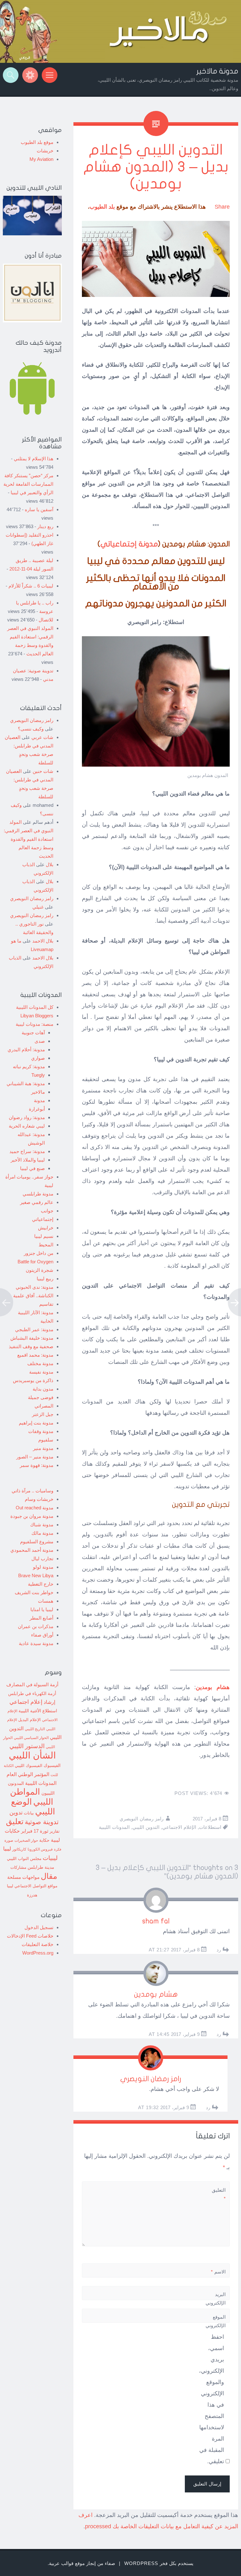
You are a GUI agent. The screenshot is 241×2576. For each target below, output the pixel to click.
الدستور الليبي (27, 1746)
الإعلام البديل (29, 1720)
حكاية (44, 1840)
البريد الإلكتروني (216, 2303)
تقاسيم (46, 1304)
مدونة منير (43, 1448)
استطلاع (50, 1711)
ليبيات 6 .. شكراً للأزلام (31, 586)
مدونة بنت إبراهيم (36, 1423)
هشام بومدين (156, 1994)
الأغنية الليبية (30, 1711)
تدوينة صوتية (42, 1822)
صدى (40, 1041)
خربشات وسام (39, 1499)
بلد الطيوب (102, 207)
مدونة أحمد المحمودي (32, 1550)
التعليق (219, 2194)
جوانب (47, 1211)
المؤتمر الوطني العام (28, 1774)
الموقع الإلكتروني (216, 2321)
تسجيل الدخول (39, 1927)
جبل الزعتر (43, 1414)
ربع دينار (45, 526)
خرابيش (46, 1228)
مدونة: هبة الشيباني (26, 1083)
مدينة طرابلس (41, 1867)
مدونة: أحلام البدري (26, 1050)
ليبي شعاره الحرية (27, 1126)
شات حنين (43, 771)
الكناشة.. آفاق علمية (33, 1296)
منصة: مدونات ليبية (35, 1024)
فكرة (58, 1849)
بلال (50, 864)
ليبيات (50, 1858)
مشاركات (18, 1868)
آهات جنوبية (33, 1033)
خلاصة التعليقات (37, 1944)
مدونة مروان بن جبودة (32, 1516)
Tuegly (38, 1075)
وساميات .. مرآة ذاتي (32, 1491)
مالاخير (38, 1092)
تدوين (16, 1812)
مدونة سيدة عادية (36, 1643)
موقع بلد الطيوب (37, 142)
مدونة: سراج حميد (27, 1151)
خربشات (45, 151)
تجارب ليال (42, 1559)
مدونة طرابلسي (38, 1194)
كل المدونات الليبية (35, 1007)
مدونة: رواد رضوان (27, 1117)
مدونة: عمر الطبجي (34, 1329)
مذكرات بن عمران (36, 1626)
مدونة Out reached (35, 1508)
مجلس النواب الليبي (24, 1859)
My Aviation (41, 159)
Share (222, 207)
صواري (38, 1058)
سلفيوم (46, 1440)
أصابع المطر (41, 1618)
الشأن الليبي (32, 1755)
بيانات (29, 1813)
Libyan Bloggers (37, 1016)
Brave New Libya (36, 1575)
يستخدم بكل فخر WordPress (159, 2563)
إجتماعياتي (43, 1219)
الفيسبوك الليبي (29, 1766)
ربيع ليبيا (45, 1279)
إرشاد (49, 1702)
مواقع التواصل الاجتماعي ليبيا (32, 1886)
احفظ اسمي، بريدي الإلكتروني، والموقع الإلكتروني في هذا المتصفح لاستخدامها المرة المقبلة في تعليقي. (212, 2399)
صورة (9, 1840)
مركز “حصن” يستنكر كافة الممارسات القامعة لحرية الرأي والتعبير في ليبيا (28, 484)
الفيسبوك (52, 1765)
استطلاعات (210, 1827)
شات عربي (42, 737)
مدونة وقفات (41, 1431)
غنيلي (38, 907)
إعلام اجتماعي (26, 1702)
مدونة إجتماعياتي (129, 544)
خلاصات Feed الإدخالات (30, 1936)
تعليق (15, 1821)
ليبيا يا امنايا (42, 1609)
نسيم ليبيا (44, 1236)
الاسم (218, 2272)
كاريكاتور (19, 1849)
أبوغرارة (37, 1109)
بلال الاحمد (43, 941)
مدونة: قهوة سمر (37, 1465)
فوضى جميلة (41, 1397)
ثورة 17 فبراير (35, 1831)
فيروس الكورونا (40, 1849)
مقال (49, 1876)
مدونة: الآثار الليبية (36, 1313)
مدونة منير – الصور (35, 1457)
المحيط (46, 1245)
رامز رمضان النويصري (142, 1819)
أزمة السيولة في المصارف (32, 1685)
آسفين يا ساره (39, 509)
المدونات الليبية (114, 1827)
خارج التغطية (41, 1584)
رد (219, 1950)
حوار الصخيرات (26, 1840)
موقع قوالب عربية (67, 2563)
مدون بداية (43, 1389)
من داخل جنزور (39, 1253)
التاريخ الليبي (35, 1729)
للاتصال (46, 620)
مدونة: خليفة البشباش (32, 1338)
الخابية (47, 1321)
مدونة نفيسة (41, 1372)
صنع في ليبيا (32, 1168)
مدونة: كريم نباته (29, 1066)
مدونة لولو (43, 1567)
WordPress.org (38, 1953)
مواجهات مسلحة (23, 1877)
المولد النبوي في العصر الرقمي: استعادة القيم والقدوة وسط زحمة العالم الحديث (29, 839)
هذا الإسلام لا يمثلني (34, 459)
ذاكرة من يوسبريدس (33, 1380)
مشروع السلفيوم (37, 1542)
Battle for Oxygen (35, 1262)
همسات (46, 1601)
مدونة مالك (42, 1533)
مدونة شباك (42, 1525)
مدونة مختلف (40, 1363)
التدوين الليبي (146, 1827)
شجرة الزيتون (40, 1270)
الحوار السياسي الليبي (31, 1738)
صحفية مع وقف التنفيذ (31, 1346)
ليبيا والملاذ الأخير (28, 1160)
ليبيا (7, 1849)
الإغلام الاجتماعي (179, 1827)
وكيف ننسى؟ (31, 729)
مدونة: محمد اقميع (35, 1355)
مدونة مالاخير (217, 71)
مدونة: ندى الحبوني (35, 1287)
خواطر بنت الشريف (34, 1592)
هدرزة (32, 1895)
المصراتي (44, 1406)
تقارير (55, 1831)
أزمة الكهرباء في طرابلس (32, 1693)
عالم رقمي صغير (37, 1202)
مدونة (39, 1100)
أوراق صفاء (42, 1635)
